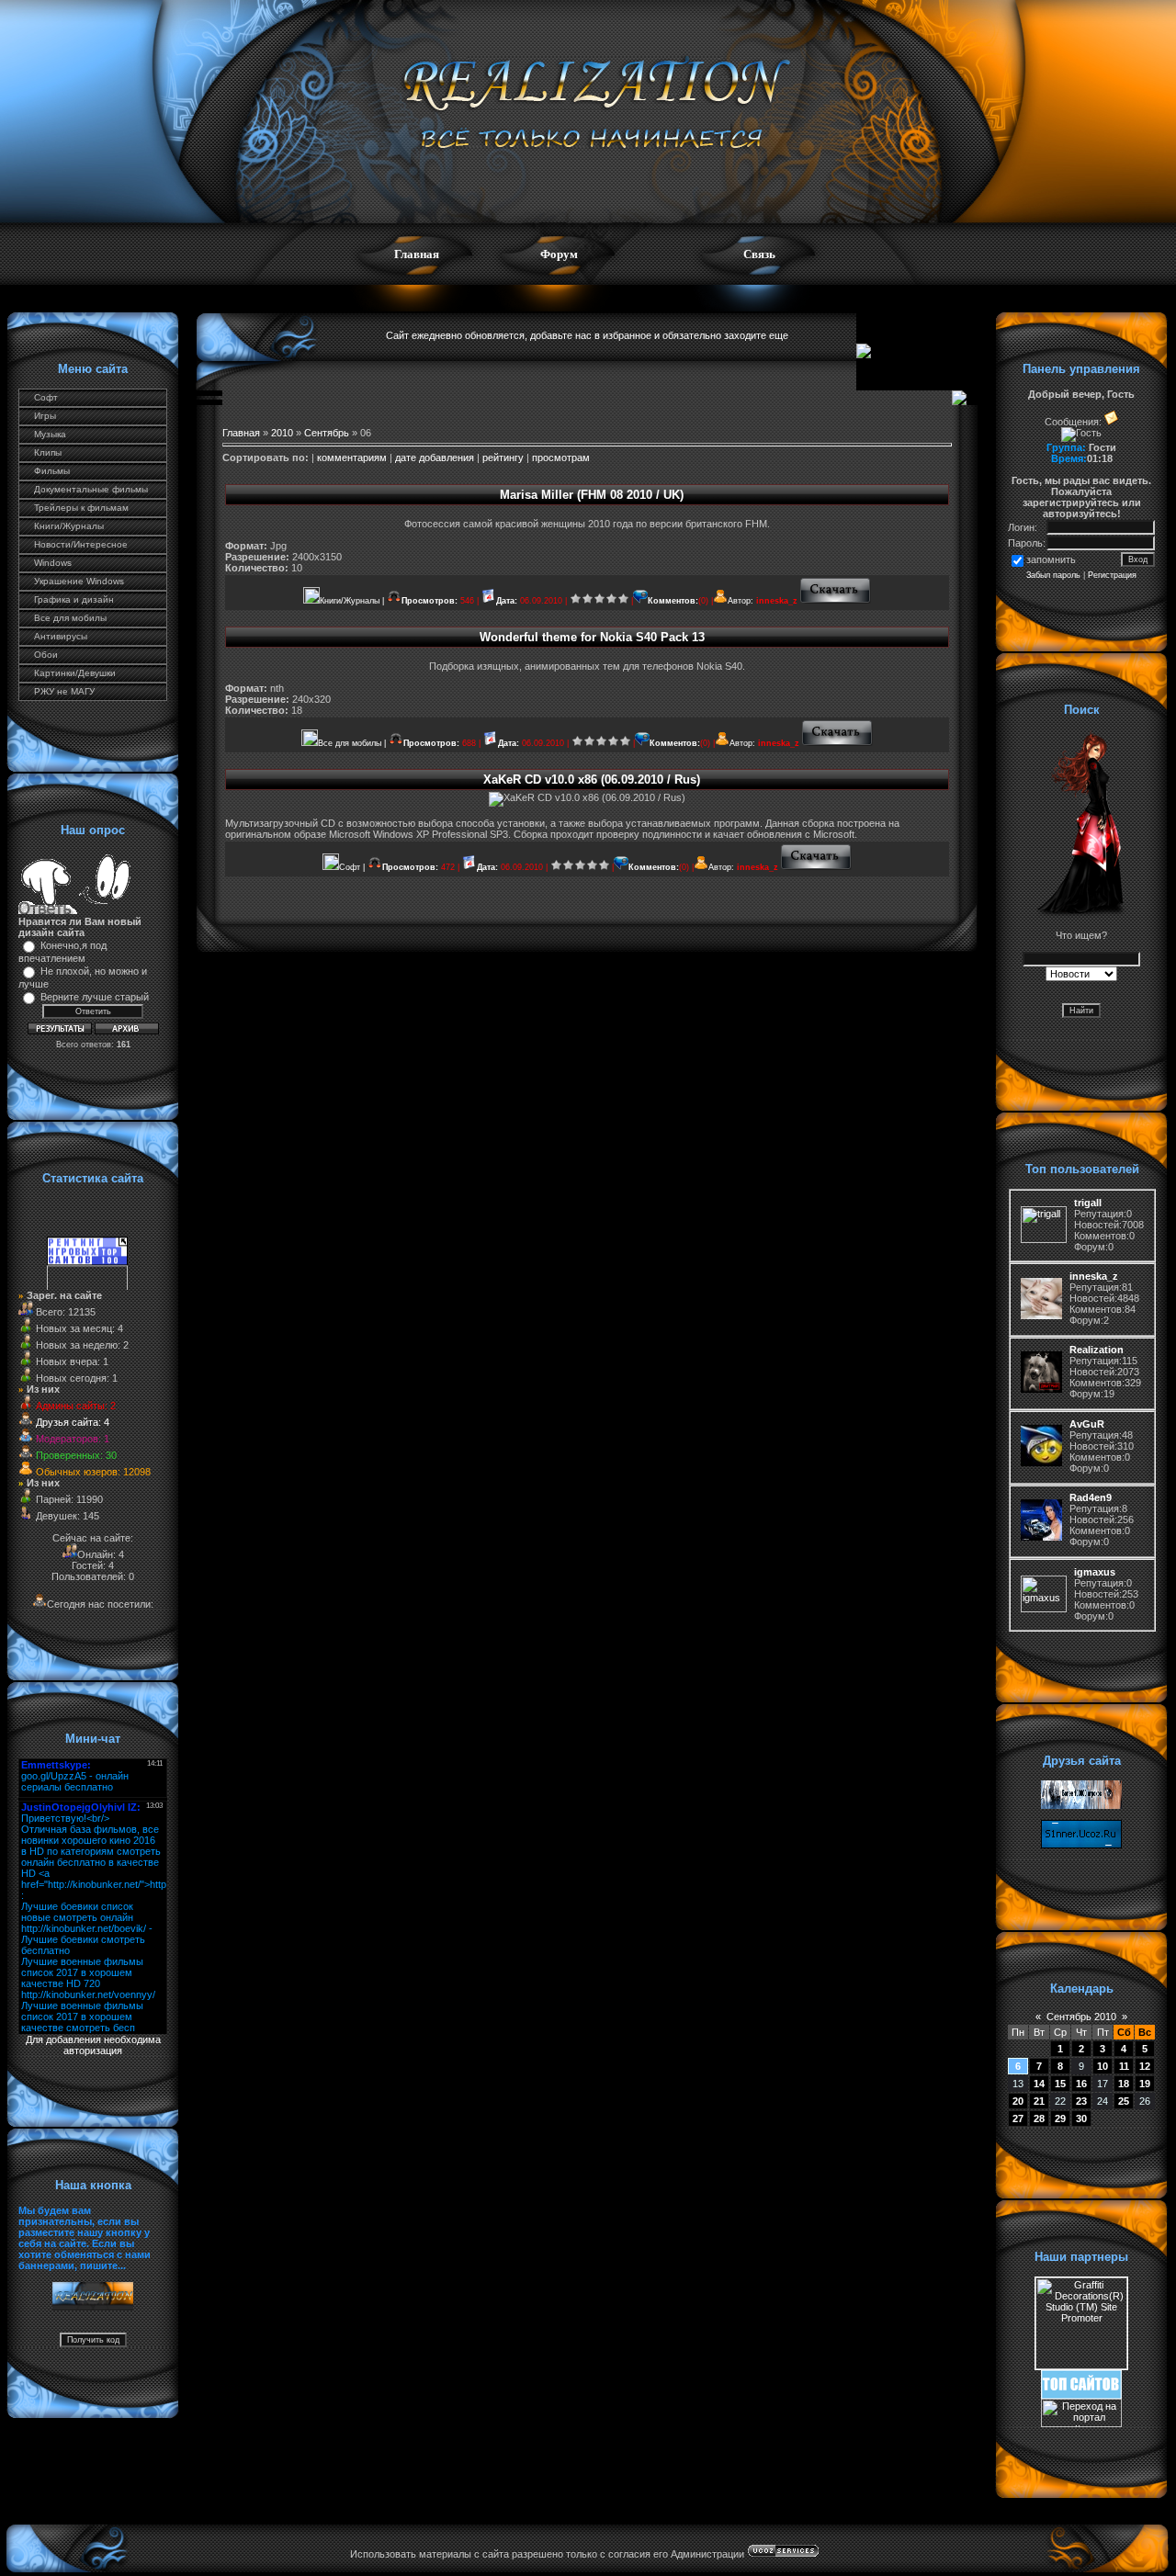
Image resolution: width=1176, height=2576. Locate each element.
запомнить (1051, 559)
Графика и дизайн (74, 599)
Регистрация (1112, 575)
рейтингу (503, 458)
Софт (46, 397)
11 (1124, 2066)
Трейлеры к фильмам (81, 508)
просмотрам (561, 458)
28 (1039, 2118)
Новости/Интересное (81, 544)
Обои (46, 655)
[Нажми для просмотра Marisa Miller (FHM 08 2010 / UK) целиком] (836, 601)
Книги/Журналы (69, 526)
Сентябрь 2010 (1081, 2017)
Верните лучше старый (95, 997)
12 (1145, 2066)
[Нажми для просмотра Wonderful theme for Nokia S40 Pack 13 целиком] (837, 743)
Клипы (48, 452)
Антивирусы (61, 636)
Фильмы (52, 471)
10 (1102, 2066)
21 (1039, 2101)
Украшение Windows (79, 581)
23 (1081, 2101)
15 (1060, 2084)
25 (1124, 2101)
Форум (559, 254)
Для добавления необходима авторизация (93, 2045)
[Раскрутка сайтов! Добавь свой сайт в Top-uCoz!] (1081, 2395)
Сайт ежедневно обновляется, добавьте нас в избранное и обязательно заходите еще (587, 335)
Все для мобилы (70, 618)
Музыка (50, 434)
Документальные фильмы (91, 489)
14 (1039, 2084)
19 (1145, 2084)
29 (1060, 2118)
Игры (45, 416)
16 (1081, 2084)
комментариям (352, 458)
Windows (53, 563)
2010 (282, 433)
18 (1124, 2084)
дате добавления (435, 458)
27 (1018, 2118)
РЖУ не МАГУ (64, 691)
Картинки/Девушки (75, 673)
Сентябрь (327, 433)
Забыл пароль (1053, 575)
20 (1018, 2101)
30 (1081, 2118)
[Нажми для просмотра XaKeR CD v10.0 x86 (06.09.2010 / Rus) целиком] (816, 867)
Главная (417, 254)
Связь (759, 254)
